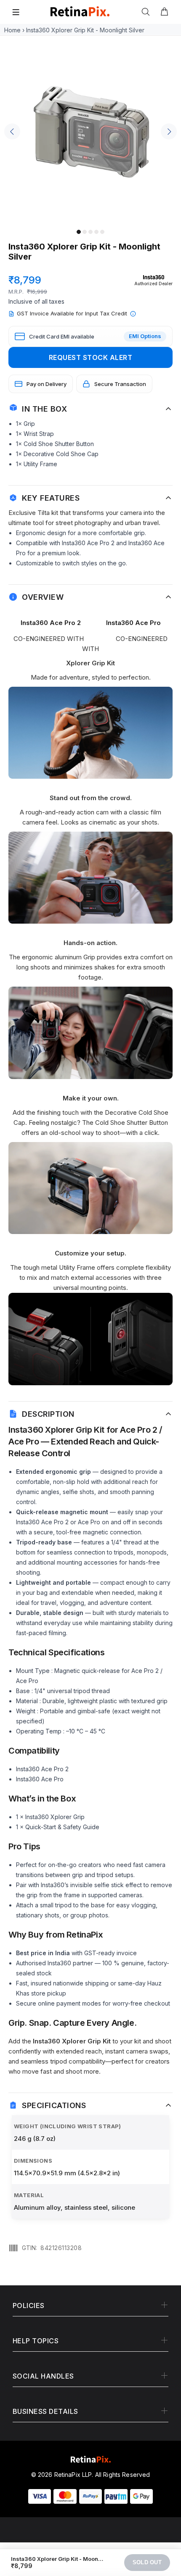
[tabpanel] (90, 134)
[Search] (147, 12)
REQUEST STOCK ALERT (90, 357)
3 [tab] (90, 232)
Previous (12, 131)
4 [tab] (96, 232)
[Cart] (164, 12)
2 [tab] (85, 232)
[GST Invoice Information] (133, 314)
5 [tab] (102, 232)
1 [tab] (79, 232)
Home (12, 30)
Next (169, 131)
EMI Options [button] (145, 336)
